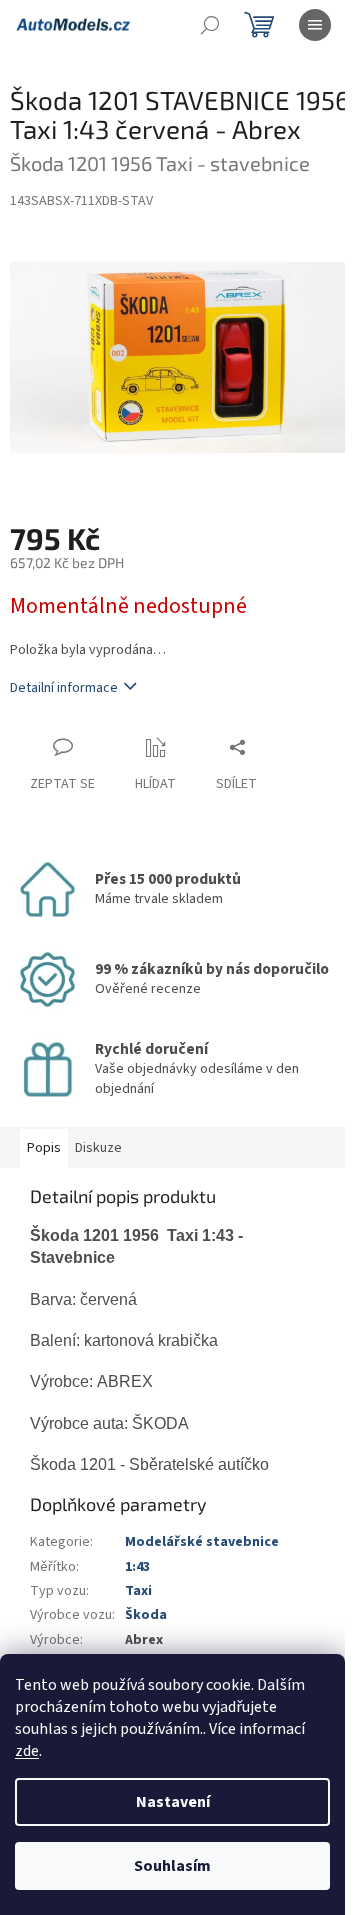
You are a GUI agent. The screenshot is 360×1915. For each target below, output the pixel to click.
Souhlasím (172, 1866)
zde (27, 1751)
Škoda (146, 1615)
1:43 (137, 1567)
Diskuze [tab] (98, 1148)
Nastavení (173, 1802)
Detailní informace (64, 688)
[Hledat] (210, 25)
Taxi (138, 1591)
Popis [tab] (44, 1148)
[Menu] (315, 25)
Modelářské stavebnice (202, 1542)
